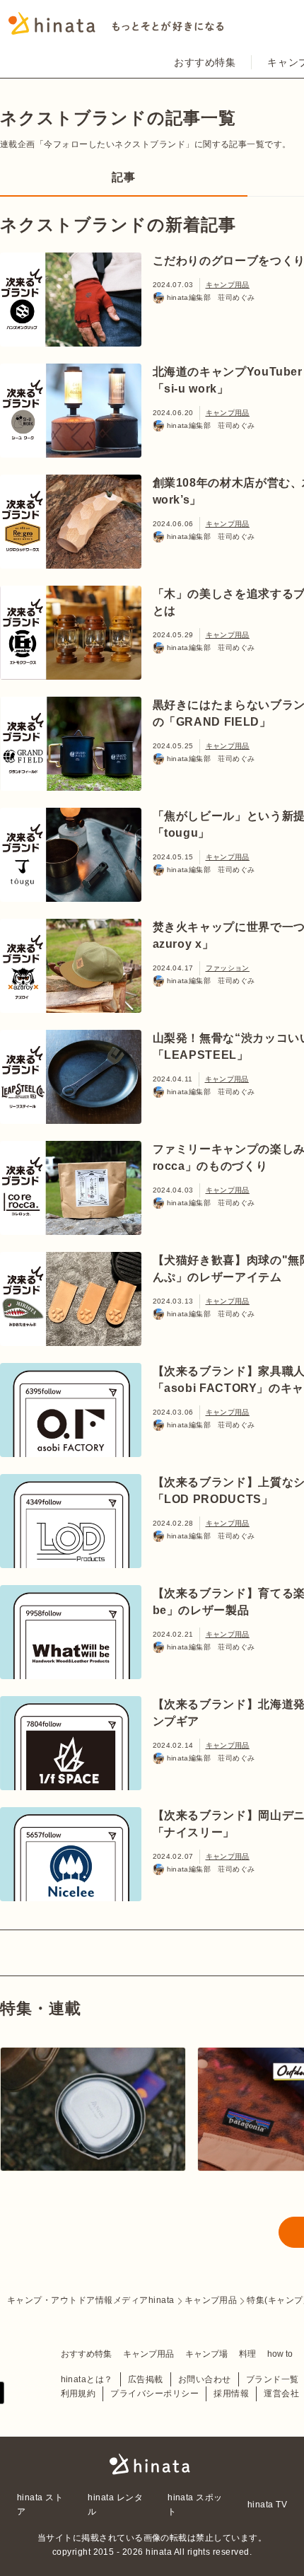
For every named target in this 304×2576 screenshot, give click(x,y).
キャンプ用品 (228, 285)
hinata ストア (40, 2505)
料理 (247, 2354)
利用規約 (78, 2394)
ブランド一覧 (273, 2379)
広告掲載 (146, 2379)
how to (280, 2354)
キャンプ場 (206, 2354)
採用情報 (231, 2394)
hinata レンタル (115, 2505)
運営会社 (281, 2394)
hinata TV (267, 2505)
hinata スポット (195, 2505)
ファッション (228, 968)
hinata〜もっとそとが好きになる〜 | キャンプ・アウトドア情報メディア (152, 2464)
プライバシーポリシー (154, 2394)
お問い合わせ (205, 2379)
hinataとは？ (87, 2379)
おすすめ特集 (205, 62)
